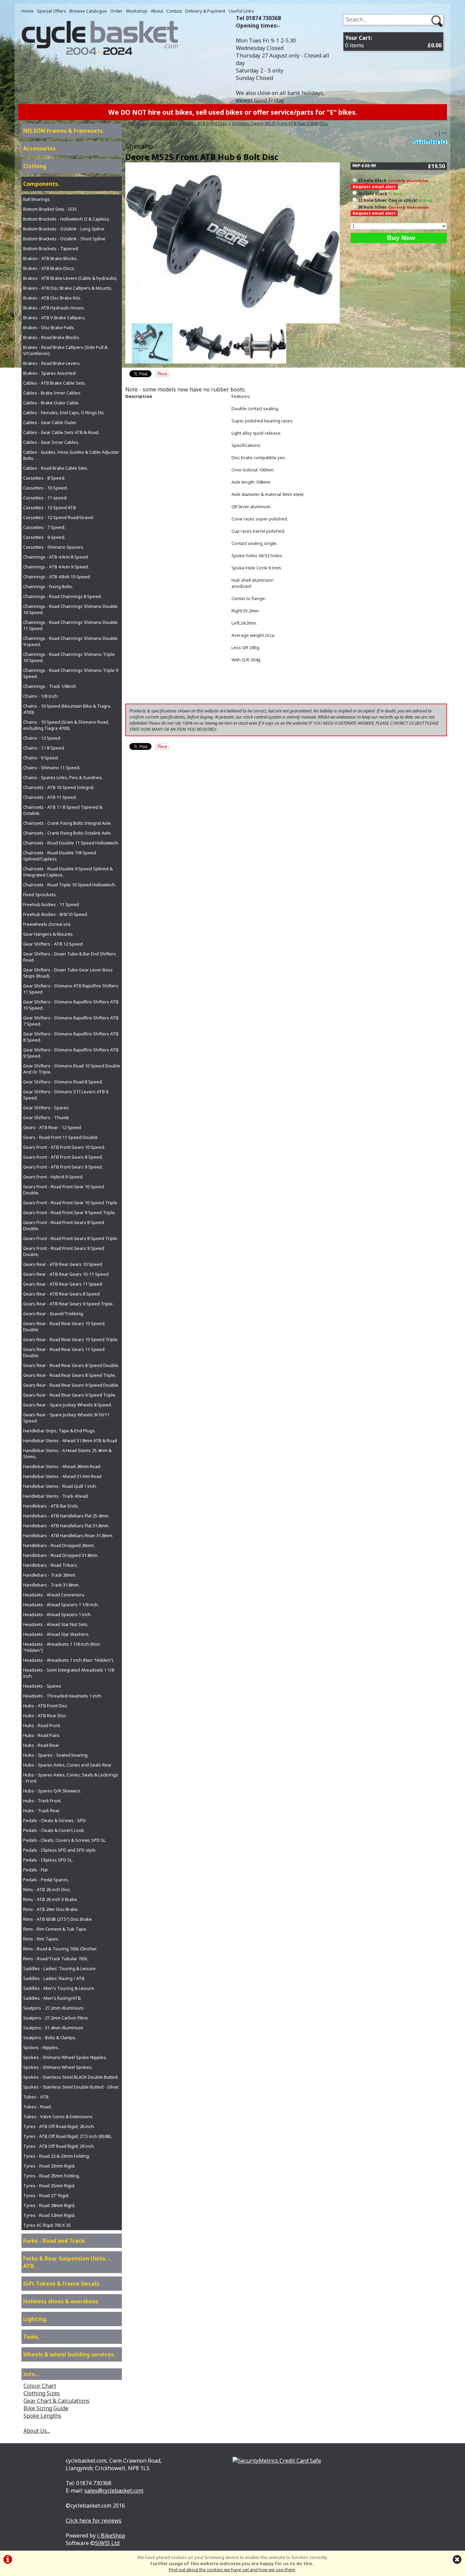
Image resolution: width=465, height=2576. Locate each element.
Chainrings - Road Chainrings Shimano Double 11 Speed (70, 625)
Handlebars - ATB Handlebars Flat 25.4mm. (66, 1516)
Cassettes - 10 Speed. (45, 488)
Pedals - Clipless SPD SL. (48, 1860)
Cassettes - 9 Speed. (44, 537)
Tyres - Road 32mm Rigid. (49, 2215)
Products (138, 123)
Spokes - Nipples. (41, 2047)
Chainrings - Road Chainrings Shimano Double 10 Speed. (70, 609)
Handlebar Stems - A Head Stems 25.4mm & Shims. (67, 1453)
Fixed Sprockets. (40, 895)
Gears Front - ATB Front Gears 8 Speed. (63, 1157)
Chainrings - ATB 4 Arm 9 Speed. (56, 567)
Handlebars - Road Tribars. (51, 1565)
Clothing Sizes (42, 2393)
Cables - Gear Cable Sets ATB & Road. (61, 432)
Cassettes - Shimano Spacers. (54, 547)
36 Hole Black (380, 193)
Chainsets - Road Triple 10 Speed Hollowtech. (70, 885)
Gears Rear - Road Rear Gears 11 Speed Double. (64, 1352)
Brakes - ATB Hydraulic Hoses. (54, 308)
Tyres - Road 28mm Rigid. (49, 2205)
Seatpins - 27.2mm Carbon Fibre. (56, 2018)
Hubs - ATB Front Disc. (205, 123)
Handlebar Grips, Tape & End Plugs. (59, 1431)
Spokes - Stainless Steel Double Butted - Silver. (71, 2087)
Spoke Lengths (42, 2416)
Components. (165, 123)
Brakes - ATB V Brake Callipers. (54, 318)
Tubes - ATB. (36, 2097)
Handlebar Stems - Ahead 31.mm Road (62, 1476)
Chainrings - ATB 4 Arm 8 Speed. (56, 557)
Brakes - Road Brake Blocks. (52, 337)
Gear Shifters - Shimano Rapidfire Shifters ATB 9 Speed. (71, 1053)
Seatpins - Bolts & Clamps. (50, 2038)
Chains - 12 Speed (42, 738)
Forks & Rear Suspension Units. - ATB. (67, 2262)
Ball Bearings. (37, 199)
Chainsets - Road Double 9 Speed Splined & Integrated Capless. (68, 872)
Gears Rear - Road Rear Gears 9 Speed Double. (71, 1385)
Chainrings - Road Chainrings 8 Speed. (62, 596)
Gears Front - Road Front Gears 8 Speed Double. (64, 1225)
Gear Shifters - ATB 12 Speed (53, 944)
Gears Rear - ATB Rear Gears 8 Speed (61, 1294)
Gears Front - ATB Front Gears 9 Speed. (63, 1167)
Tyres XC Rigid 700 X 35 (47, 2225)
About (157, 11)
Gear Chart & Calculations (57, 2401)
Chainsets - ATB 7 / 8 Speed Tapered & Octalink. (63, 810)
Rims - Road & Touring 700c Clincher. (60, 1949)
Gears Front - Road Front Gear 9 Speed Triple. (69, 1212)
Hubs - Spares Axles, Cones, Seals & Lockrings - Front (71, 1778)
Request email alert (374, 187)
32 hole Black (391, 183)
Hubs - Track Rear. (42, 1810)
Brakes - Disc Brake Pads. (49, 327)
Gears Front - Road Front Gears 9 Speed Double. (64, 1251)
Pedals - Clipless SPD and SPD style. (60, 1850)
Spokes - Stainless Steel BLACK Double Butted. (71, 2077)
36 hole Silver (391, 210)
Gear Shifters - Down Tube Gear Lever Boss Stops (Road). (68, 973)
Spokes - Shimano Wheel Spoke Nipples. (65, 2057)
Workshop (137, 11)
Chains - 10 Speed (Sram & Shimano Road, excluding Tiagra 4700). (66, 725)
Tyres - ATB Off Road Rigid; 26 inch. (59, 2126)
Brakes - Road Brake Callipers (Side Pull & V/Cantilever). (65, 350)
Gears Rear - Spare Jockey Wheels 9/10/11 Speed (66, 1418)
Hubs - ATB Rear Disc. (45, 1716)
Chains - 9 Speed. (41, 758)
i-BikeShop (111, 2535)
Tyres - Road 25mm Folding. (52, 2176)
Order (116, 11)
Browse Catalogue (88, 11)
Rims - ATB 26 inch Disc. (47, 1889)
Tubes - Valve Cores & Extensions (58, 2116)
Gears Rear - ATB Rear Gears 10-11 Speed (66, 1274)
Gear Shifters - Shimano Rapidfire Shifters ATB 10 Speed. (71, 1005)
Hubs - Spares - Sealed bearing (55, 1755)
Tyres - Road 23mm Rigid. (49, 2166)
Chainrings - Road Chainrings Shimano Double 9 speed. (70, 641)
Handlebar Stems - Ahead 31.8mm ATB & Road (70, 1440)
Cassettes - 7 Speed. (44, 527)
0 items (393, 42)
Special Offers (52, 11)
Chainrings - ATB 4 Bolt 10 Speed (57, 577)
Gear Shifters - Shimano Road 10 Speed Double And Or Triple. (72, 1069)
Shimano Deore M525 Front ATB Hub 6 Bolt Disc (280, 123)
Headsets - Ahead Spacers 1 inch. (57, 1614)
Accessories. (40, 148)
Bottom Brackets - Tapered (51, 248)
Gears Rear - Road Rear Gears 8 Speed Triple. (70, 1375)
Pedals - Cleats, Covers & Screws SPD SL (64, 1840)
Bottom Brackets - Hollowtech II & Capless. (67, 219)
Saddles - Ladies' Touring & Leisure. (60, 1968)
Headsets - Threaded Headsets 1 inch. (63, 1696)
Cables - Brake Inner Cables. (52, 393)
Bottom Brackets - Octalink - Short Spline (64, 239)
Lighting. (35, 2319)
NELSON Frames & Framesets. (63, 131)
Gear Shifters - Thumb (46, 1117)
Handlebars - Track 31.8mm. (51, 1585)
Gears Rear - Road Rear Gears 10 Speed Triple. (71, 1339)
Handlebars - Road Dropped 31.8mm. (61, 1555)
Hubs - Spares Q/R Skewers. (52, 1791)
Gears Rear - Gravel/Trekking (53, 1314)
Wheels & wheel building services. (69, 2354)
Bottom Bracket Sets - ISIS (50, 209)
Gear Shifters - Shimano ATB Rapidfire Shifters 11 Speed (71, 989)
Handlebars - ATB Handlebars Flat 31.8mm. (66, 1526)
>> (444, 133)
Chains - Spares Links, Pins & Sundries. (63, 777)
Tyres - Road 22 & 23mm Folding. (57, 2156)
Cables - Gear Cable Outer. (50, 422)
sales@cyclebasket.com (114, 2491)
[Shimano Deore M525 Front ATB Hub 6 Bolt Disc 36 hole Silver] (259, 343)
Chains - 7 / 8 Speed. (44, 748)
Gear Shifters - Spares (46, 1108)
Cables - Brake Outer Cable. (51, 403)
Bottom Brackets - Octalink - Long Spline (64, 229)
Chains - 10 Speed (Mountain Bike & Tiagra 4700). (67, 709)
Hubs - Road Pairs (41, 1735)
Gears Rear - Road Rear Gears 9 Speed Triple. (70, 1395)
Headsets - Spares (42, 1686)
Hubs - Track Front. (42, 1801)
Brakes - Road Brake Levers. (52, 363)
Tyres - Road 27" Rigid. (46, 2195)
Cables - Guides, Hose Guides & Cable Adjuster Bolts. (71, 455)
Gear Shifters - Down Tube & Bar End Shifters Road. (70, 957)
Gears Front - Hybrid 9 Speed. (53, 1177)
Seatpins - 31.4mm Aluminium (53, 2028)
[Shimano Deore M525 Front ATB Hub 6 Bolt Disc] (233, 243)
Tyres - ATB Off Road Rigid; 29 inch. (59, 2146)
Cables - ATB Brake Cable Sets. (54, 383)
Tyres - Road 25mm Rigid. (49, 2186)
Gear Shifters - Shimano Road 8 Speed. (63, 1082)
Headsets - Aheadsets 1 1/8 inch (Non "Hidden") (62, 1647)
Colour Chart (40, 2386)
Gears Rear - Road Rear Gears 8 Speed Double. (71, 1365)
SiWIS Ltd (107, 2543)
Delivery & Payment (205, 11)
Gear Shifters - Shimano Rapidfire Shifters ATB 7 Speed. (71, 1021)
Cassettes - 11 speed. (45, 498)
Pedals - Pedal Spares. (46, 1880)
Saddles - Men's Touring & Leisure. (59, 1988)
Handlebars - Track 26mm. (50, 1575)
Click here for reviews (94, 2521)
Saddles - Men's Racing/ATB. (52, 1998)
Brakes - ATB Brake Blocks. (50, 258)
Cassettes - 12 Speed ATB (50, 508)
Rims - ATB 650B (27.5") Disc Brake (58, 1919)
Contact (174, 11)
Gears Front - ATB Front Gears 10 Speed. (64, 1147)
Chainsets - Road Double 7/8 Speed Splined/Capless (60, 856)
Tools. (31, 2337)
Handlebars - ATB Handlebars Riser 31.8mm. (68, 1535)
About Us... (37, 2431)
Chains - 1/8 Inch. (41, 696)
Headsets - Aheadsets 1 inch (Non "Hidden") (68, 1660)
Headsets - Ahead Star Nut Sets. (56, 1624)
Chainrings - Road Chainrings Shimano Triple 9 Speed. (71, 673)
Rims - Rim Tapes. (41, 1939)
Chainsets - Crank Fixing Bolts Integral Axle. (67, 823)
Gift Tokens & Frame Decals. (62, 2284)
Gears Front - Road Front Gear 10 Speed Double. (64, 1190)
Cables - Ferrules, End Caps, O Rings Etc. (64, 413)
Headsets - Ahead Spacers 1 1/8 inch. (61, 1605)
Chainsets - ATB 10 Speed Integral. (59, 787)
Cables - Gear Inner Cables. (51, 442)
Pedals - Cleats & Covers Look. (54, 1830)
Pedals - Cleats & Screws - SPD (54, 1820)
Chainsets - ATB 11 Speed (50, 797)
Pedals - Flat (35, 1870)
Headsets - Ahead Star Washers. (56, 1634)
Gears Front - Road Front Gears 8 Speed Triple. (71, 1238)
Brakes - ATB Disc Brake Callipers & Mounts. (68, 288)
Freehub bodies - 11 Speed (51, 904)
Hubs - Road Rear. (41, 1745)
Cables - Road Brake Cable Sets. (56, 468)
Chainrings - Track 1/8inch (50, 686)
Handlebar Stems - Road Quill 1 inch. (60, 1486)
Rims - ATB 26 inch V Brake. (51, 1899)
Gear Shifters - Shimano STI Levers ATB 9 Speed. (66, 1095)
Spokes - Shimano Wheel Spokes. (58, 2067)
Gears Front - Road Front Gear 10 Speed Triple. (71, 1203)
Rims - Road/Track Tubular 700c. (56, 1959)
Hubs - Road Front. (42, 1725)
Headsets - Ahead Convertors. (54, 1595)
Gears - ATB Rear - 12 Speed (52, 1127)
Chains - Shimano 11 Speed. (52, 768)
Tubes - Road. (37, 2107)
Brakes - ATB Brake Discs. (49, 268)
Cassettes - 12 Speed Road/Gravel (58, 517)
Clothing (35, 166)
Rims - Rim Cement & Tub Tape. (55, 1929)
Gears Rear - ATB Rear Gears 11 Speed (63, 1284)
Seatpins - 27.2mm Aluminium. (54, 2008)
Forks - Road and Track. (55, 2241)
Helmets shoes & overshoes (61, 2301)
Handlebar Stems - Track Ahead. (56, 1496)
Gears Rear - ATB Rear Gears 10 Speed (63, 1264)
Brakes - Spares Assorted (49, 373)
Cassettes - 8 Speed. (44, 478)
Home (28, 11)
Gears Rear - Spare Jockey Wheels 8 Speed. (68, 1405)
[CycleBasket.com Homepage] (100, 53)
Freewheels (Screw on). (47, 924)
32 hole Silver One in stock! (395, 200)
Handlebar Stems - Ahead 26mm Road (62, 1466)
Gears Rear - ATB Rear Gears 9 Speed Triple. (68, 1304)
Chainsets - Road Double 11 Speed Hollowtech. (71, 843)
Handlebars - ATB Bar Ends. (51, 1506)
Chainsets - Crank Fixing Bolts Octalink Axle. (67, 833)
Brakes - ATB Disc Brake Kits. (52, 298)
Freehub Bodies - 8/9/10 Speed (55, 914)
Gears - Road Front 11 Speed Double (60, 1137)
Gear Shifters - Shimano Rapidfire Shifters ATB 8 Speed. (71, 1037)
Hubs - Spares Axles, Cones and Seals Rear (67, 1765)
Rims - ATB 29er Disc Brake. (51, 1909)
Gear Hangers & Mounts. (48, 934)
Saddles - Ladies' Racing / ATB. (54, 1978)
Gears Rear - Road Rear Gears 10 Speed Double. (64, 1326)
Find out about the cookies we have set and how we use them (232, 2570)
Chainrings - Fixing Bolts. (48, 586)
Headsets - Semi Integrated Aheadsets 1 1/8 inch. (69, 1673)
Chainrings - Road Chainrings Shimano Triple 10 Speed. (69, 657)
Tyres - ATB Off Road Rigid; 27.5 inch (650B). (68, 2136)
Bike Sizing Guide (46, 2408)
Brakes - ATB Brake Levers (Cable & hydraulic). (70, 278)
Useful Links (241, 11)
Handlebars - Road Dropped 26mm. (59, 1545)
